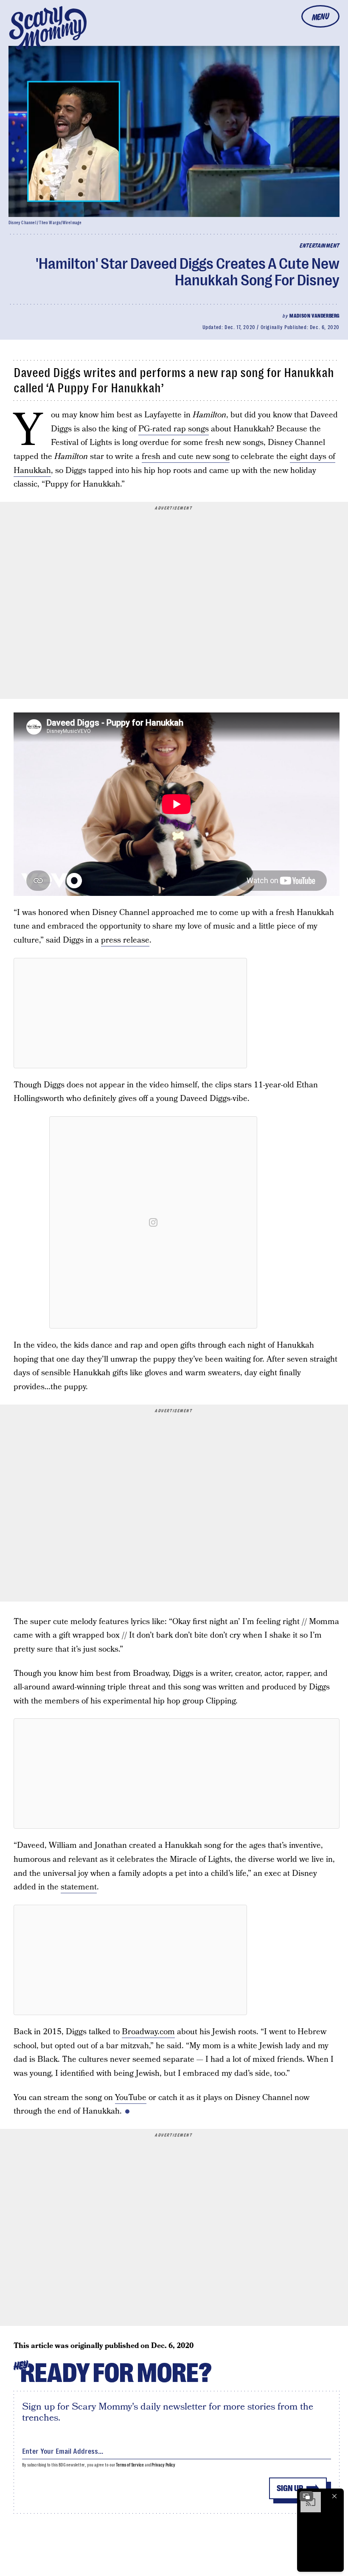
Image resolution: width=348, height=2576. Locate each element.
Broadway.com (148, 2032)
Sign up (290, 2488)
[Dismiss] (334, 2496)
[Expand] (306, 2496)
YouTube (131, 2098)
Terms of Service (130, 2465)
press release (125, 940)
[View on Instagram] (153, 1222)
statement (79, 1887)
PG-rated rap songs (174, 429)
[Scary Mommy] (48, 28)
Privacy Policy (163, 2465)
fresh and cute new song (186, 457)
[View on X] (130, 1013)
